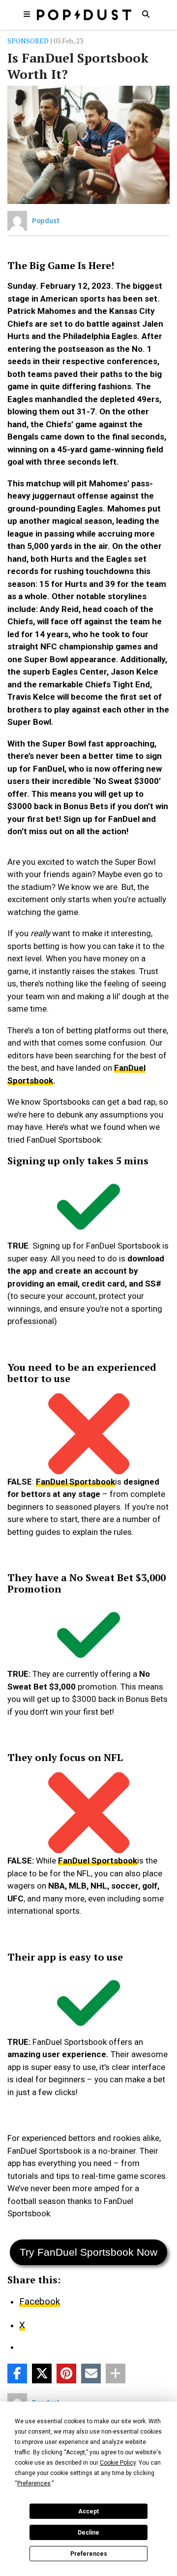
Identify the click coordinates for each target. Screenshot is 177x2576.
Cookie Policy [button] (118, 2463)
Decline (88, 2533)
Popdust (46, 221)
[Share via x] (42, 2373)
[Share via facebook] (17, 2373)
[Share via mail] (91, 2373)
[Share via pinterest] (66, 2373)
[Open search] (146, 14)
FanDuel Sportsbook (75, 1482)
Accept (88, 2511)
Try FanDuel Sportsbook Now (88, 2252)
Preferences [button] (34, 2483)
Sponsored (28, 41)
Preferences (89, 2554)
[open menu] (27, 14)
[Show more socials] (116, 2373)
